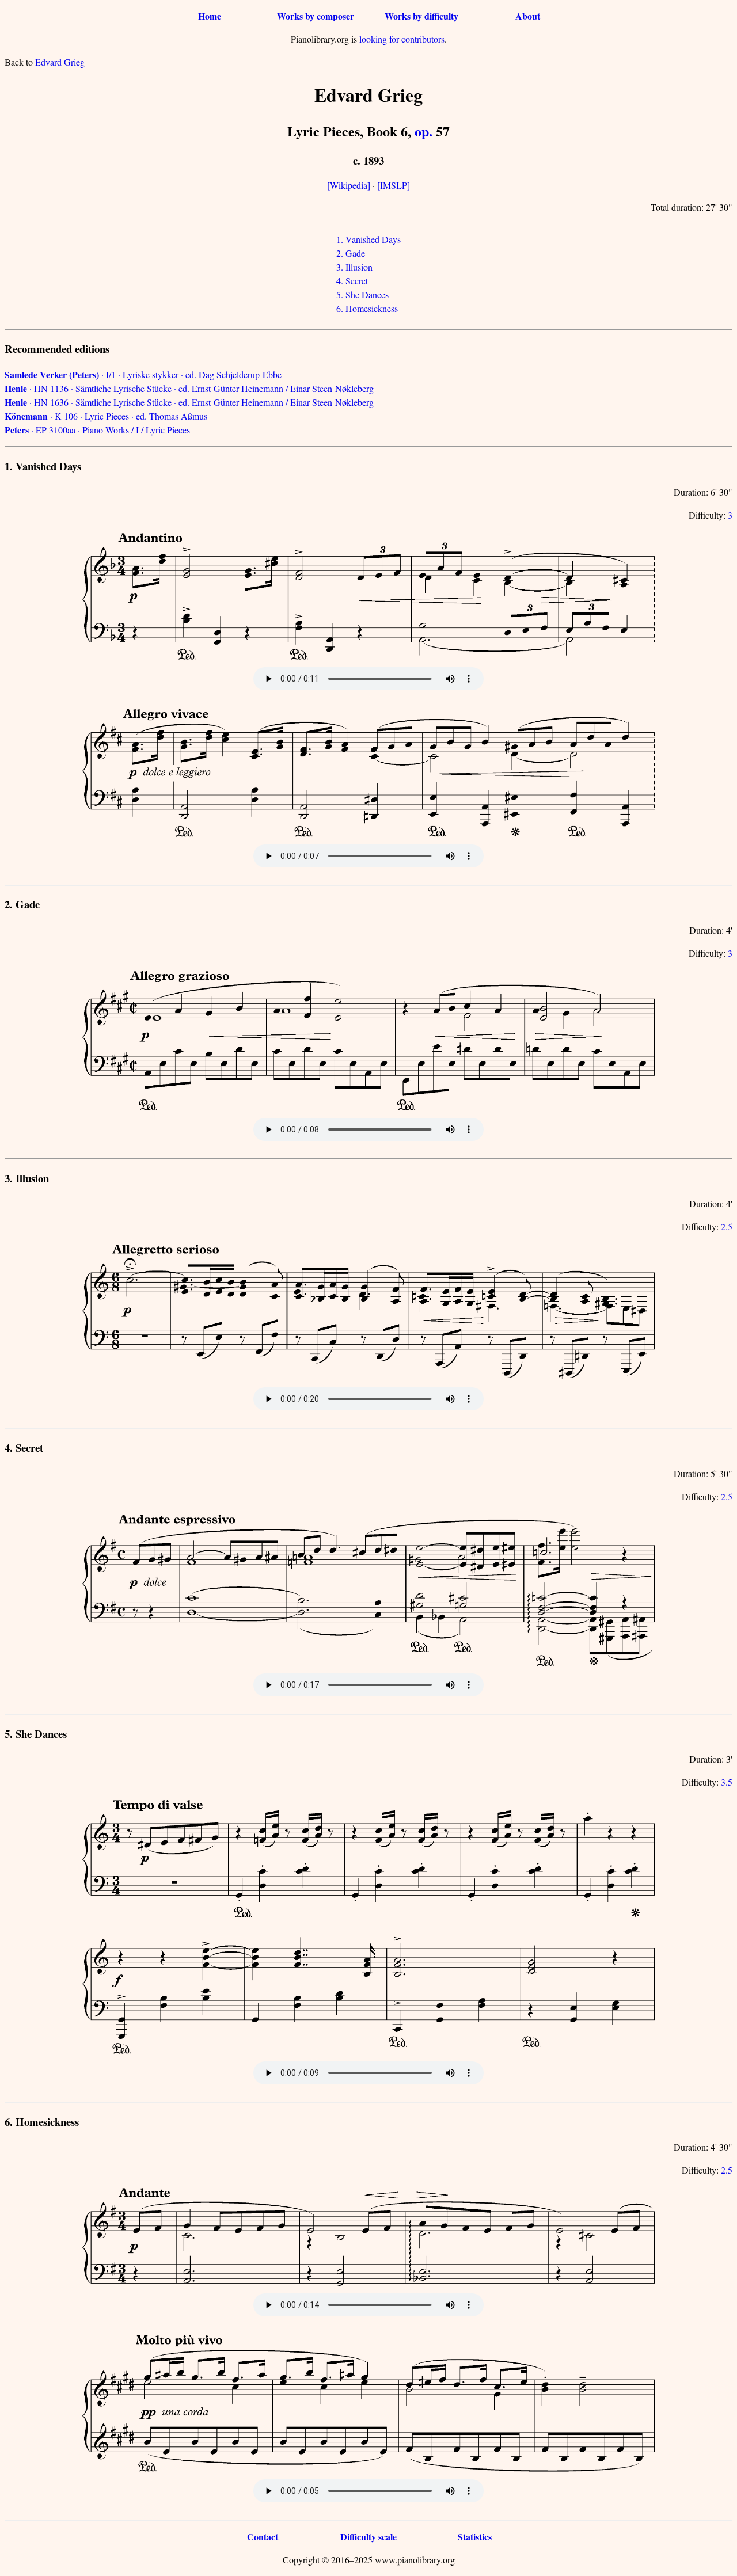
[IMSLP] (394, 185)
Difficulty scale (368, 2537)
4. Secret (352, 281)
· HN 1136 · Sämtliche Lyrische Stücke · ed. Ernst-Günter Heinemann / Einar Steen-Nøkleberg (189, 388)
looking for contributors (402, 39)
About (528, 16)
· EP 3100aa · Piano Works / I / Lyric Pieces (97, 430)
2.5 (727, 1226)
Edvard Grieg (60, 62)
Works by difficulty (421, 16)
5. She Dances (362, 294)
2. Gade (351, 253)
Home (210, 16)
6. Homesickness (367, 308)
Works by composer (316, 16)
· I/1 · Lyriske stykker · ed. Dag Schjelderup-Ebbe (143, 374)
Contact (263, 2537)
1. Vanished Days (368, 239)
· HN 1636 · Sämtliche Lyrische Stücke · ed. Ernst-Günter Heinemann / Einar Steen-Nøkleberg (189, 402)
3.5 (727, 1782)
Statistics (475, 2537)
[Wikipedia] (349, 185)
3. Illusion (354, 267)
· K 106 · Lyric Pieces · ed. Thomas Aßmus (106, 416)
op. (423, 131)
